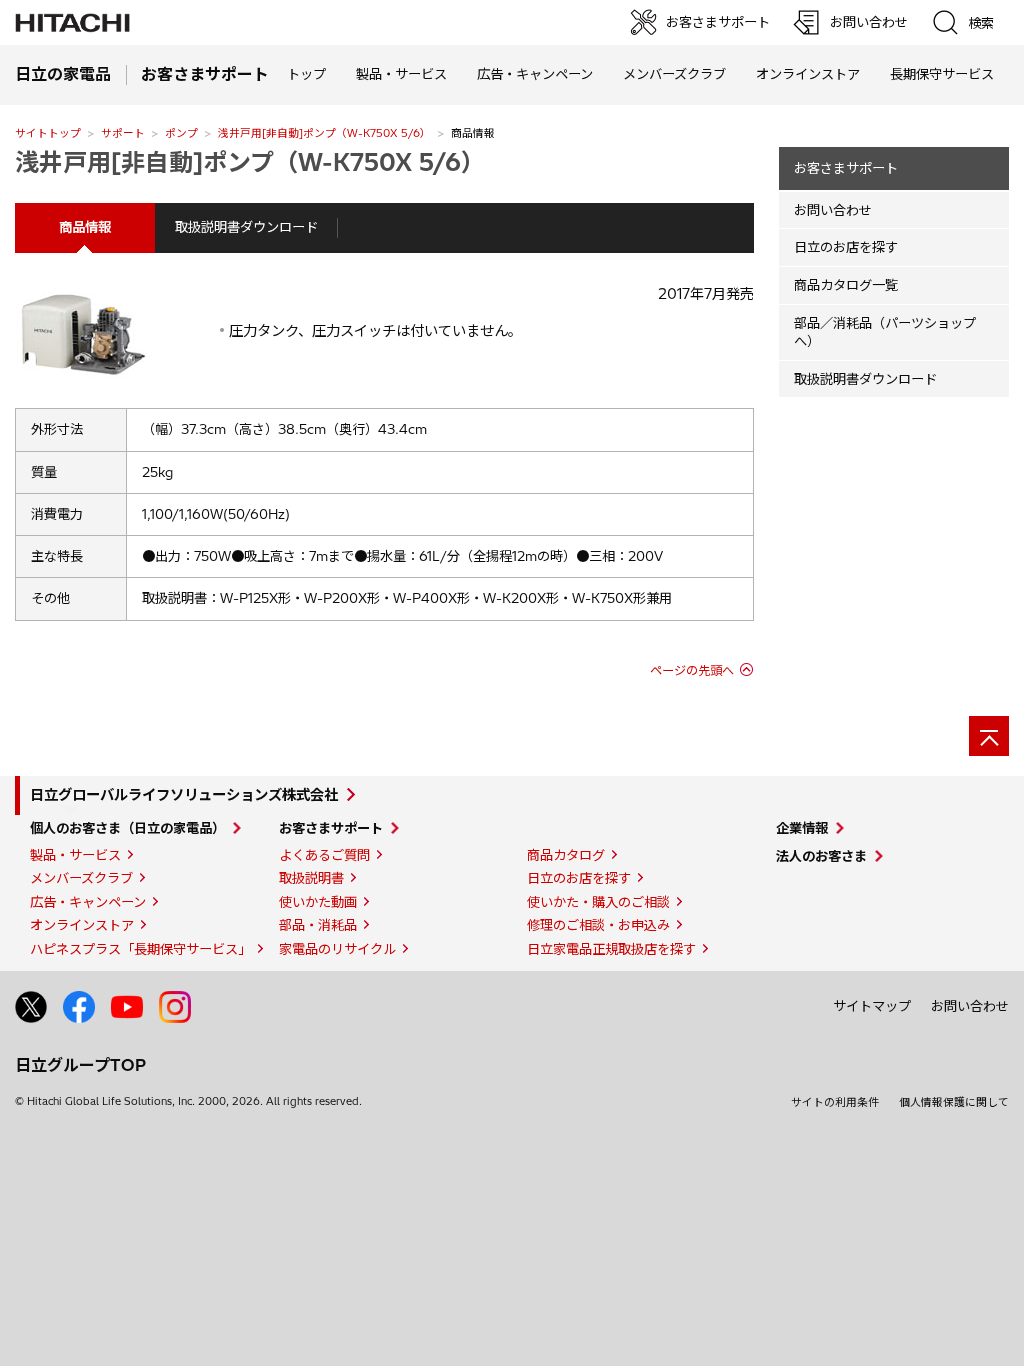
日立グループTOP (80, 1065)
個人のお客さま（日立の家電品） (127, 828)
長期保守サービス (942, 74)
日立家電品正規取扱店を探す (611, 949)
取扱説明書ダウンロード (246, 227)
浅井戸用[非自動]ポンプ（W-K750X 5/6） (324, 133)
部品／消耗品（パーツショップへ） (885, 332)
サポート (123, 133)
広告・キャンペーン (88, 902)
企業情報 (802, 828)
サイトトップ (48, 133)
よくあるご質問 (324, 855)
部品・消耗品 (318, 925)
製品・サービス (75, 855)
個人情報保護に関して (954, 1102)
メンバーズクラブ (674, 74)
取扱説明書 (311, 878)
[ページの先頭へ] (989, 736)
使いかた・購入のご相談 (598, 902)
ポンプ (181, 133)
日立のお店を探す (846, 247)
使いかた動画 (318, 902)
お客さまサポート (846, 168)
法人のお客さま (821, 856)
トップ (306, 74)
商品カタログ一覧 (846, 285)
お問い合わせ (833, 210)
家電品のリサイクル (337, 949)
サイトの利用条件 (835, 1102)
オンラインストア (808, 74)
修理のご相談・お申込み (598, 925)
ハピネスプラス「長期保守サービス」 (140, 949)
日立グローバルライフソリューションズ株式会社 (184, 795)
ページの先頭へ (692, 670)
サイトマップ (872, 1006)
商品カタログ (566, 855)
